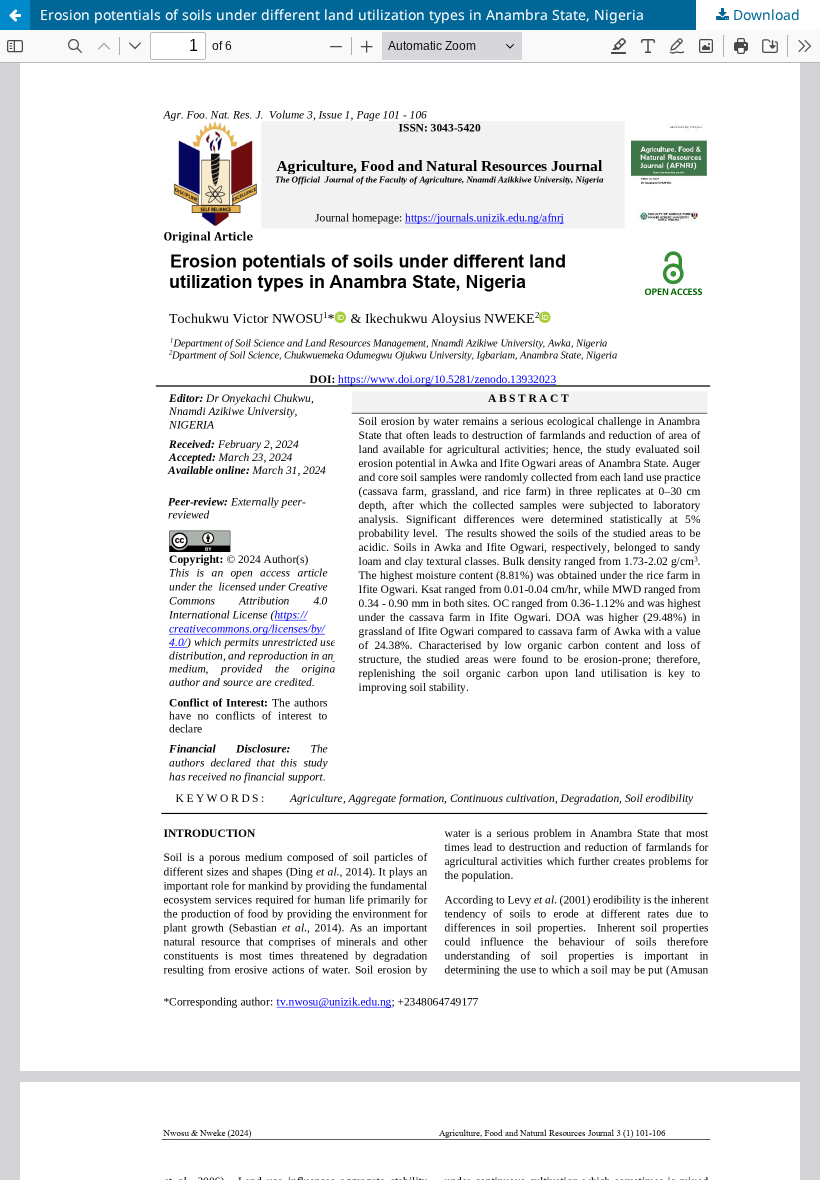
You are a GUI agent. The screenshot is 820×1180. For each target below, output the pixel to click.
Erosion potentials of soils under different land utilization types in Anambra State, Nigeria (342, 14)
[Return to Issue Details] (15, 15)
